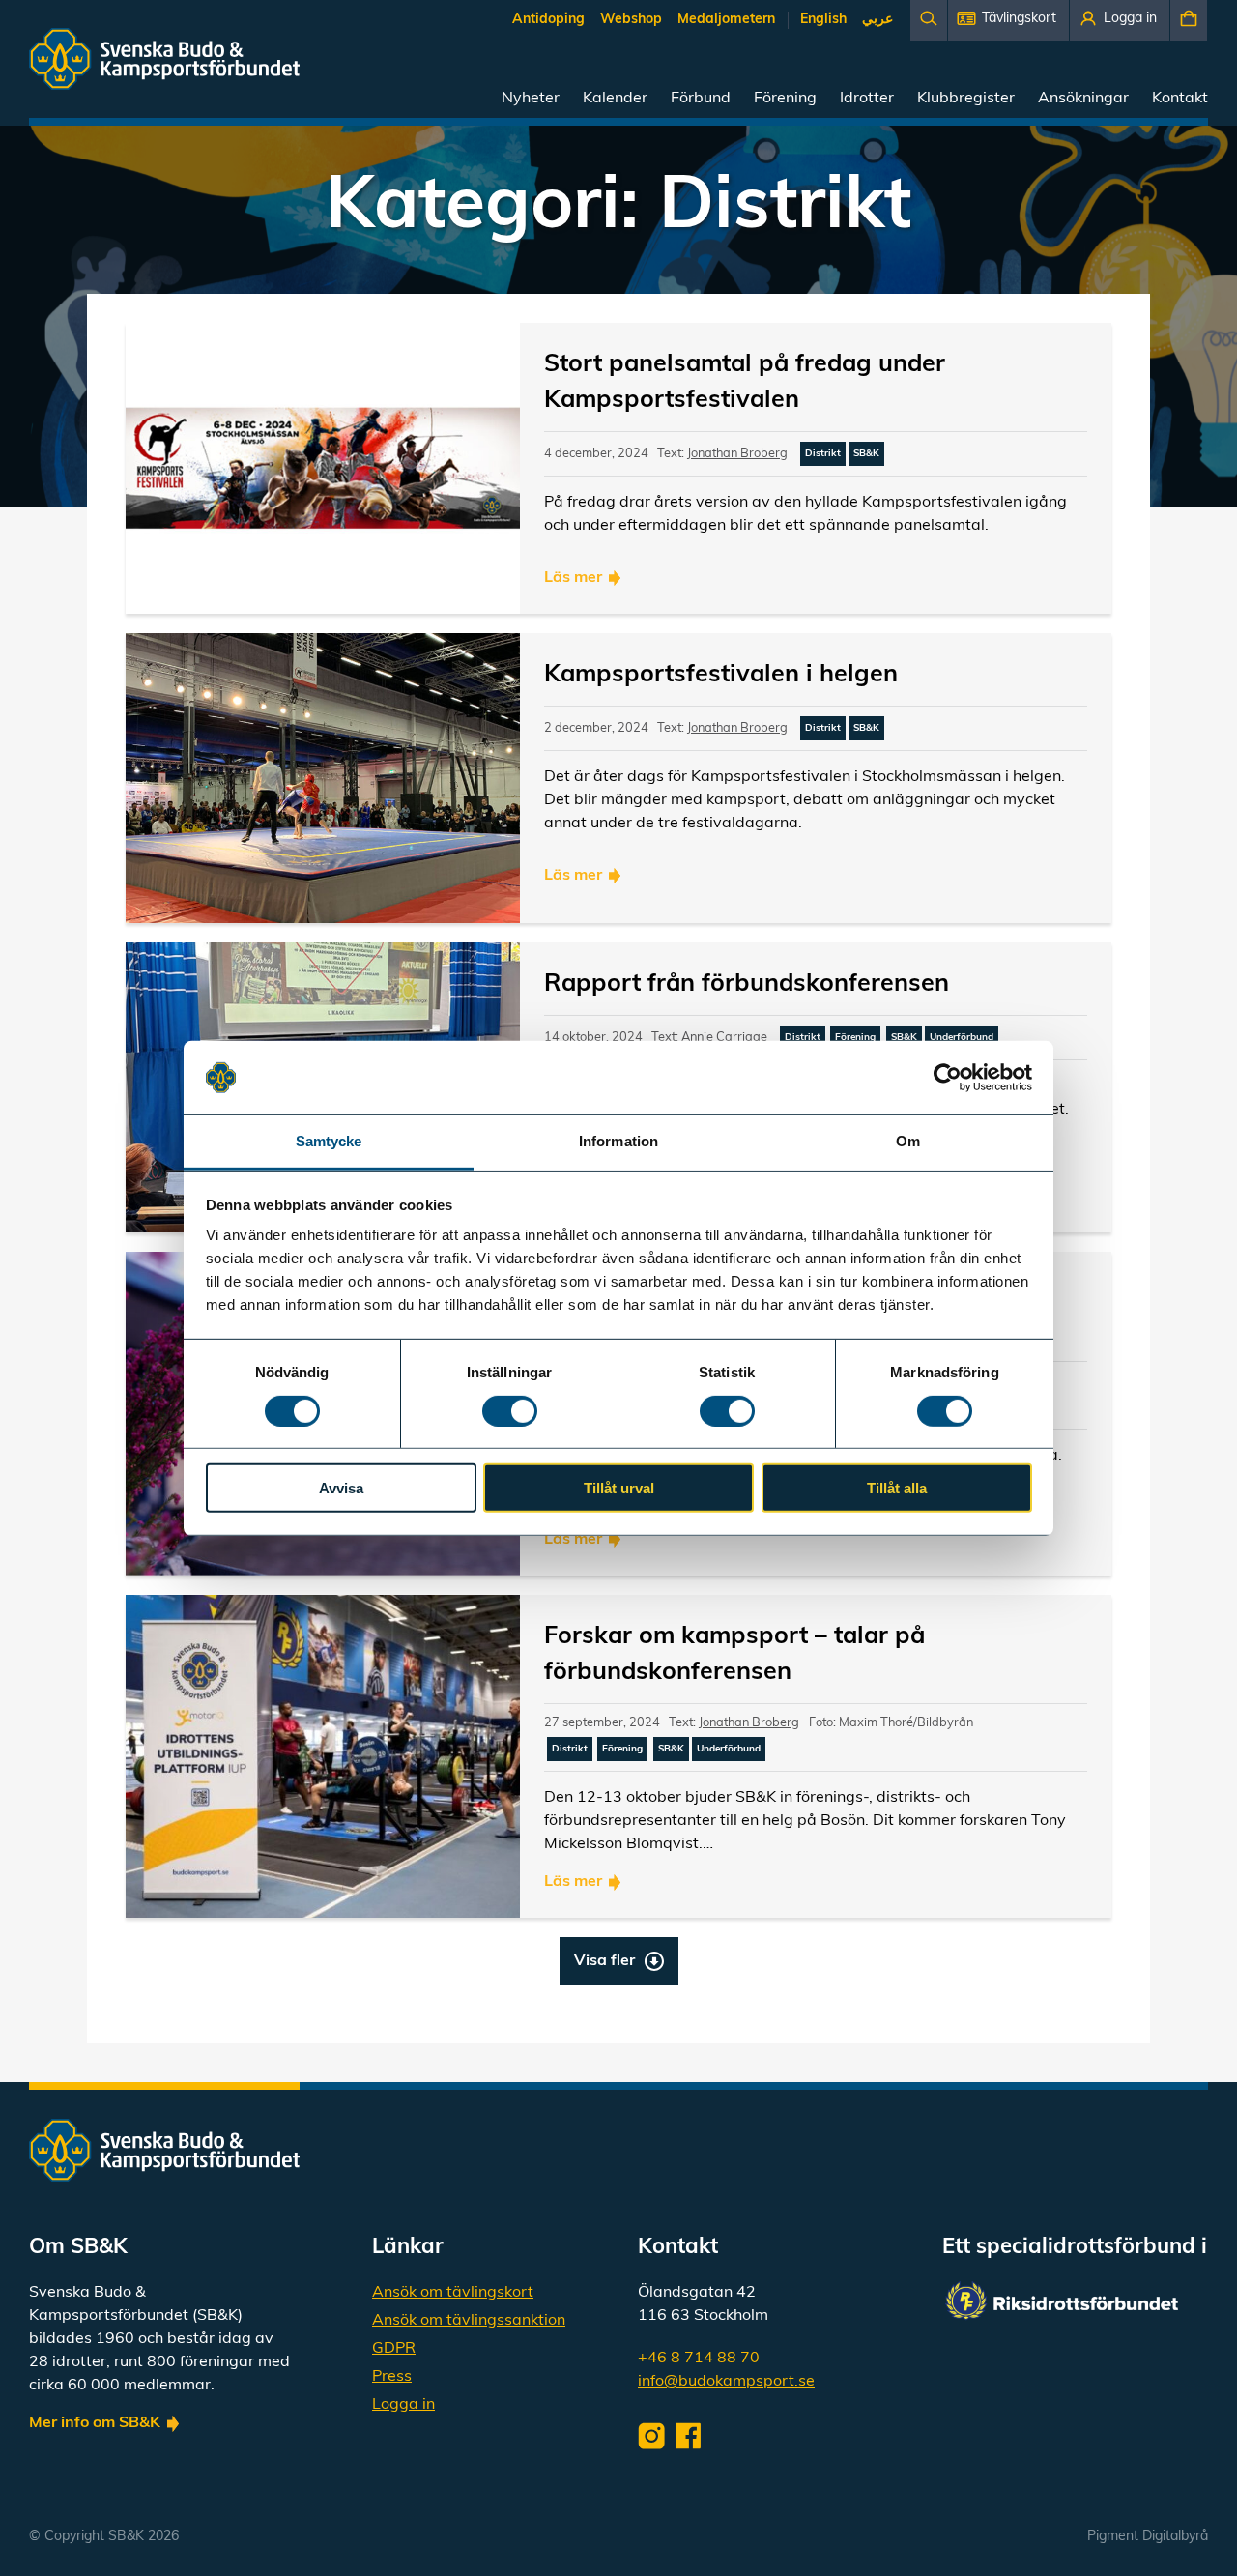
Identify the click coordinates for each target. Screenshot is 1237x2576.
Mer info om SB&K (95, 2423)
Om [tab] (908, 1141)
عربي (877, 20)
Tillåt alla (897, 1488)
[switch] (510, 1410)
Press (392, 2377)
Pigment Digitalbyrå (1148, 2537)
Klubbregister (966, 99)
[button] (1008, 20)
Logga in (403, 2405)
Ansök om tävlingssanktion (469, 2321)
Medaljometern (726, 20)
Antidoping (548, 20)
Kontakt (1180, 99)
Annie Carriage (724, 1038)
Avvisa (341, 1488)
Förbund (701, 99)
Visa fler (604, 1961)
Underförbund (962, 1038)
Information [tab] (618, 1141)
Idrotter (867, 99)
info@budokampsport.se (726, 2382)
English (823, 20)
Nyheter (531, 99)
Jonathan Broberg (737, 454)
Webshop (631, 20)
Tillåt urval (619, 1488)
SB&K (866, 454)
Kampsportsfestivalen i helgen (721, 675)
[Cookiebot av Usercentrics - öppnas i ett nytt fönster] (948, 1078)
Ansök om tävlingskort (453, 2293)
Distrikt (823, 454)
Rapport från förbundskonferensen (747, 984)
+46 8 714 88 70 (699, 2359)
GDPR (394, 2349)
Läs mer (573, 578)
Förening (785, 99)
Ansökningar (1083, 99)
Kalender (615, 99)
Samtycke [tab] (329, 1141)
